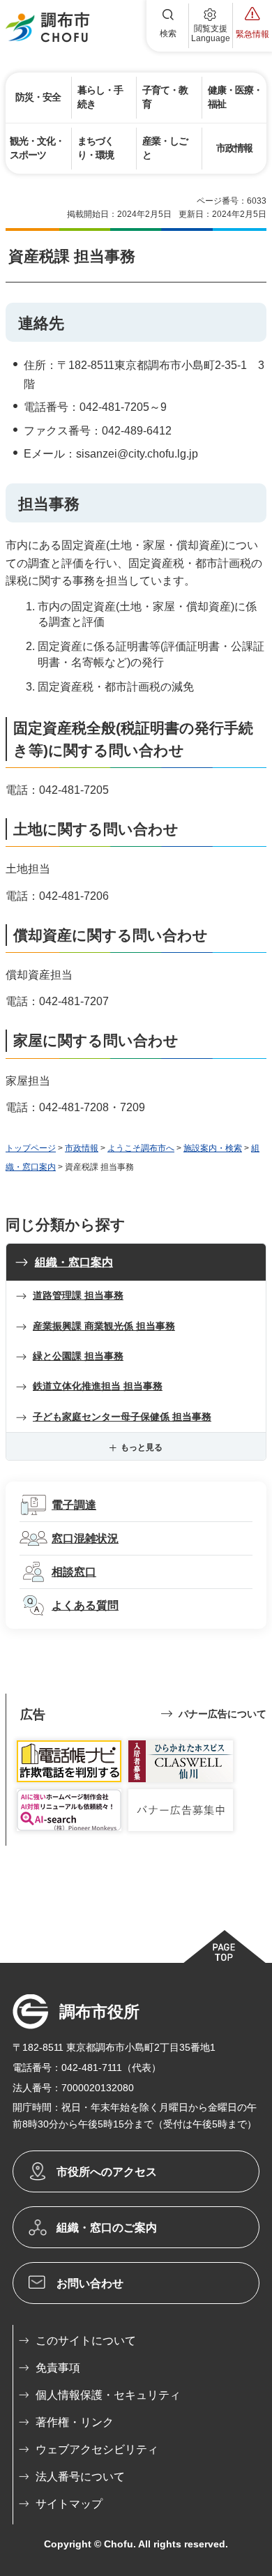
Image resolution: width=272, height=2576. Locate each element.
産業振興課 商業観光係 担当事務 (104, 1326)
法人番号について (80, 2477)
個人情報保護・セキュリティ (108, 2395)
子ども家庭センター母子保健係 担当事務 (122, 1417)
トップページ (31, 1148)
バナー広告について (222, 1714)
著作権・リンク (75, 2422)
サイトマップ (69, 2504)
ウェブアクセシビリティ (97, 2449)
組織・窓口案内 (74, 1262)
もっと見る (142, 1447)
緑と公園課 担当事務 (78, 1356)
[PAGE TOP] (224, 1946)
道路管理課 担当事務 (78, 1295)
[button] (168, 26)
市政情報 (82, 1148)
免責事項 (58, 2368)
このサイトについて (86, 2341)
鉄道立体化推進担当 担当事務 (98, 1386)
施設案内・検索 (213, 1148)
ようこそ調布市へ (141, 1148)
